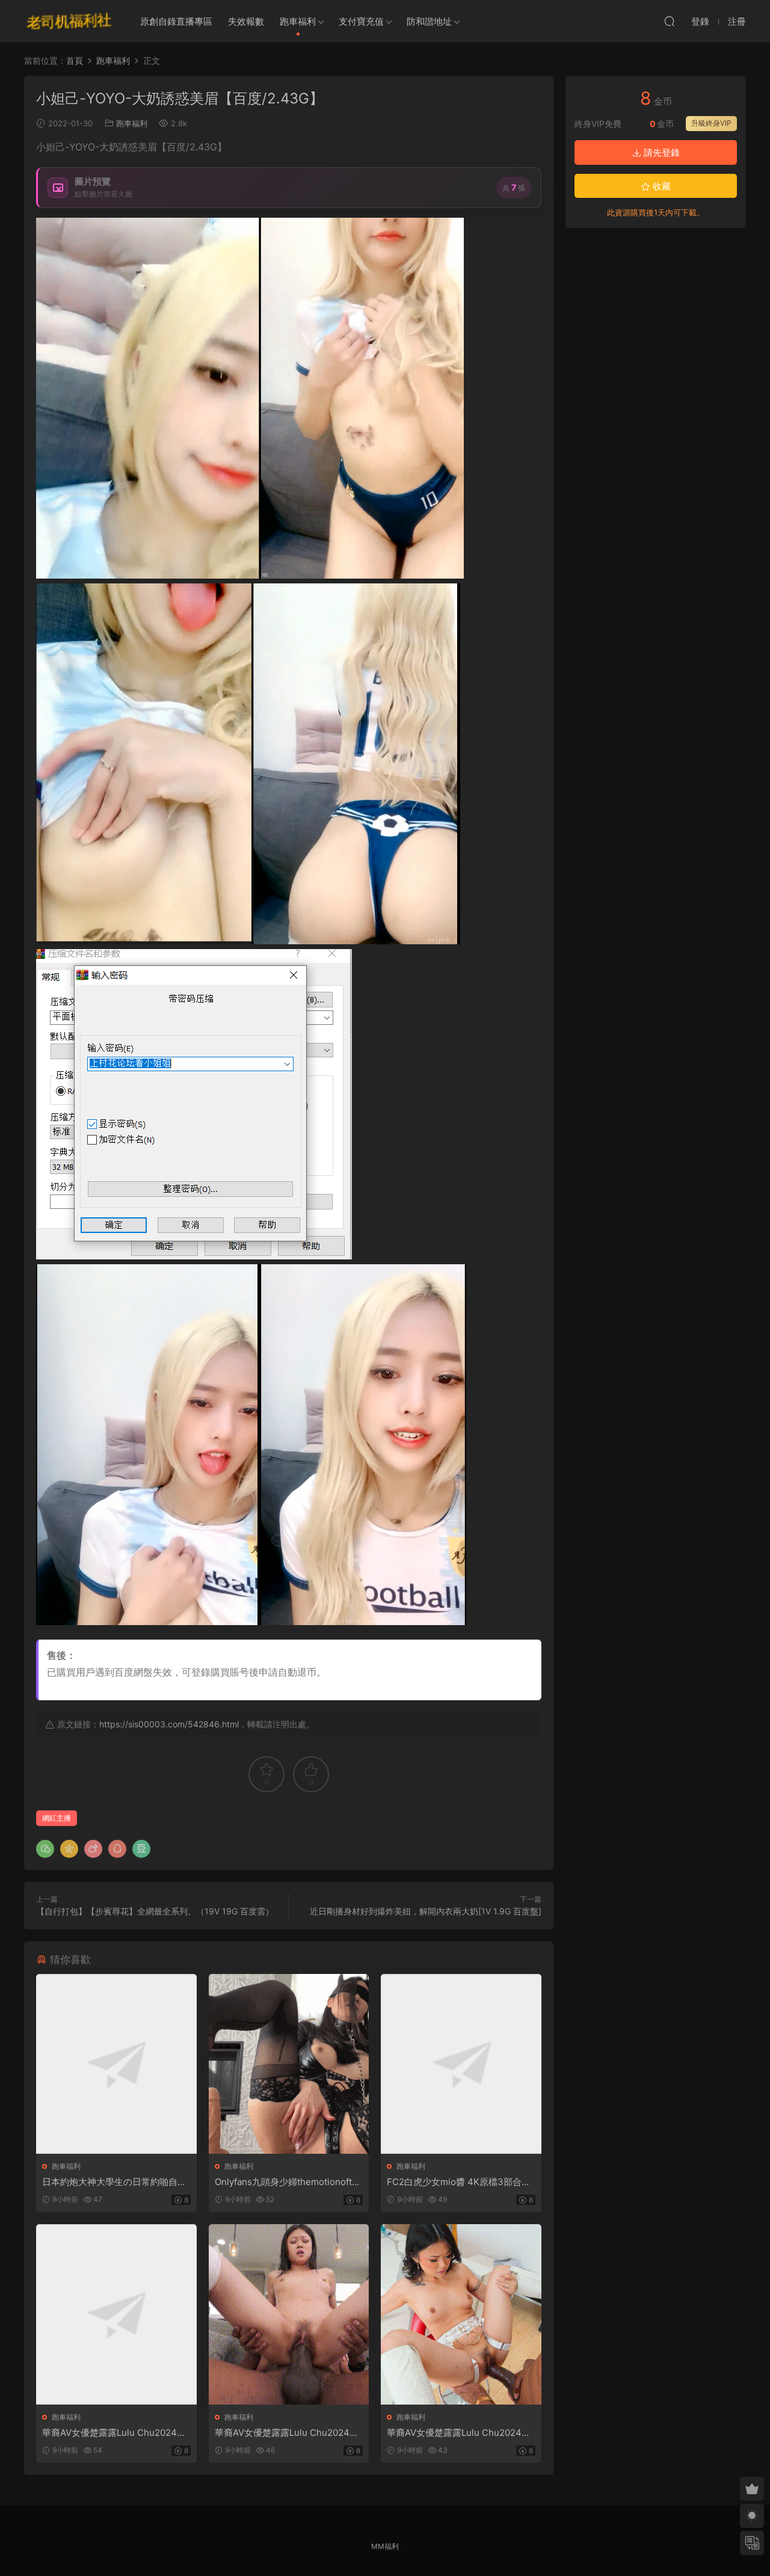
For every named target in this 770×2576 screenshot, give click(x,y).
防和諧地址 (429, 21)
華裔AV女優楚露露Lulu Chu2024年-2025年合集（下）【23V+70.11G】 (461, 2433)
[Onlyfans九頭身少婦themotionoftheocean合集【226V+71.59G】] (289, 2064)
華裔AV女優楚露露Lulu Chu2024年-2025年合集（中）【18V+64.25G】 (289, 2433)
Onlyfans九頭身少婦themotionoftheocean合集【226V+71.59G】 (289, 2182)
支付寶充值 (361, 21)
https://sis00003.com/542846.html (169, 1724)
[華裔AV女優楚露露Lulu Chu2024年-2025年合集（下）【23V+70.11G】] (461, 2314)
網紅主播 (57, 1818)
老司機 (69, 21)
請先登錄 (661, 152)
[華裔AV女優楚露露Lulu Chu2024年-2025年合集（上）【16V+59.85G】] (116, 2314)
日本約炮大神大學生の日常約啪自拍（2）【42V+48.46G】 (114, 2182)
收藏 (661, 186)
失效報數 (246, 21)
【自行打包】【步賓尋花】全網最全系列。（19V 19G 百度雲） (155, 1911)
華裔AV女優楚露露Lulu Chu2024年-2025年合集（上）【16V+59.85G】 (116, 2433)
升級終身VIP (711, 123)
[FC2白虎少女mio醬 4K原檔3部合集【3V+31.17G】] (461, 2064)
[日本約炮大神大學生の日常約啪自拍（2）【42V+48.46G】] (116, 2064)
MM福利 (385, 2546)
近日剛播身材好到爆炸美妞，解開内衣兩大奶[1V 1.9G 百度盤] (426, 1911)
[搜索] (670, 21)
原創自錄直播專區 (176, 21)
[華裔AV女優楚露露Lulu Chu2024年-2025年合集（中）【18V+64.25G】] (289, 2314)
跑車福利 (298, 21)
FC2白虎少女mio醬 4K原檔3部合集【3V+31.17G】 (459, 2182)
